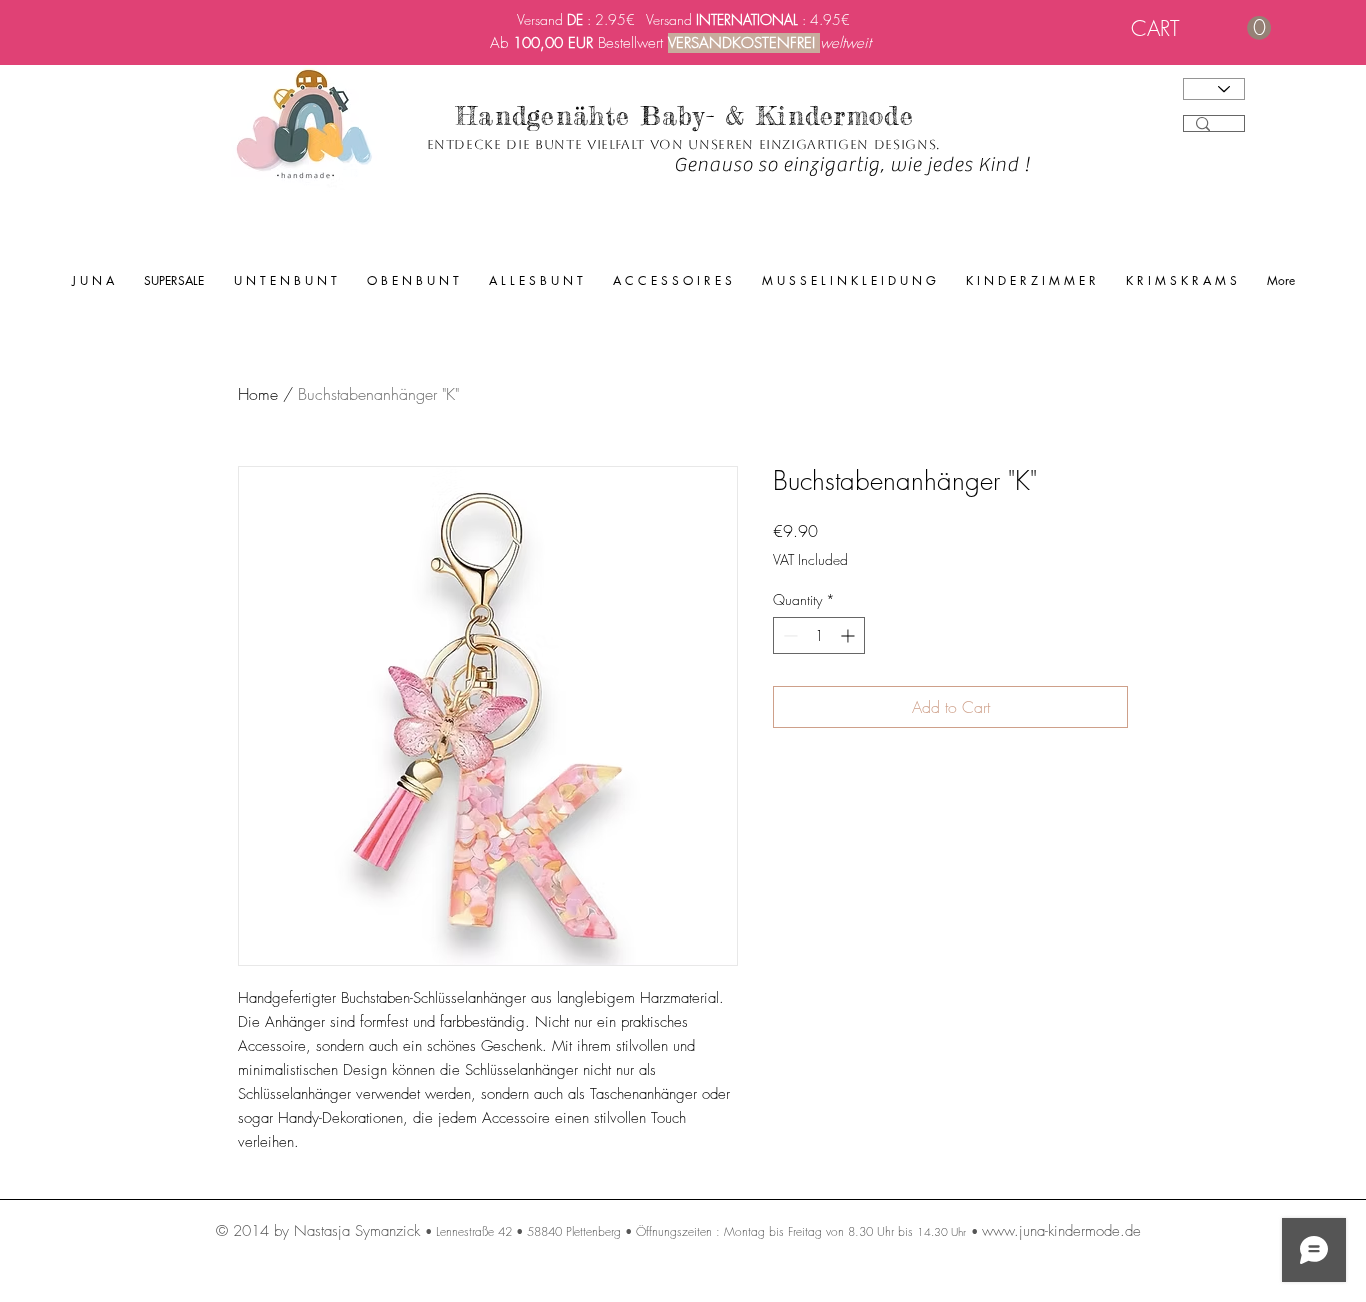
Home (258, 394)
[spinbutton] (819, 635)
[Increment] (849, 635)
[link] (1201, 28)
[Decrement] (788, 635)
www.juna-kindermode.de (1061, 1231)
